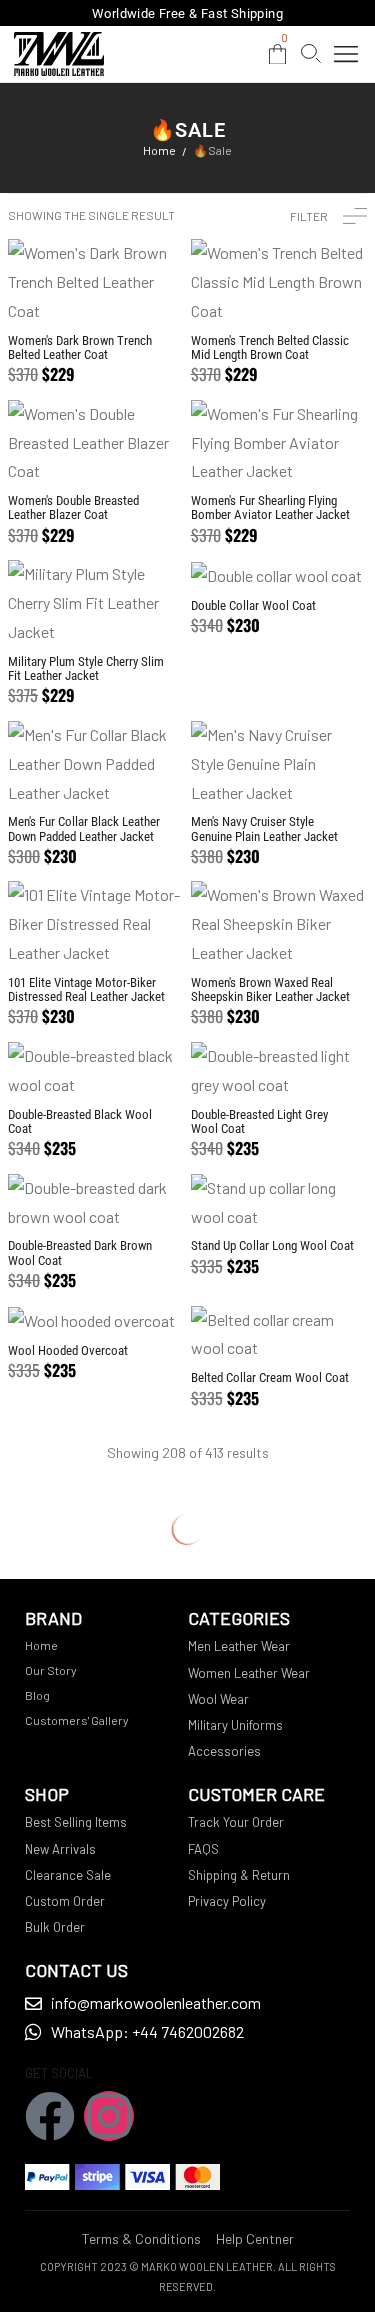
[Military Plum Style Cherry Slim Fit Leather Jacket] (96, 603)
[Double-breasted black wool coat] (96, 1071)
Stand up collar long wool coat (272, 1245)
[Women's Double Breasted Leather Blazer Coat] (96, 443)
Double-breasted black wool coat (80, 1121)
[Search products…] (311, 53)
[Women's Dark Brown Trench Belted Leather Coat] (96, 282)
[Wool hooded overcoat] (96, 1321)
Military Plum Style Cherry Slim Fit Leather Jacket (86, 668)
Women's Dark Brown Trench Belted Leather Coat (80, 347)
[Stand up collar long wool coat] (279, 1203)
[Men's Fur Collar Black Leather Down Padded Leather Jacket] (96, 764)
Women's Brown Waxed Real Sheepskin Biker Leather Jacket (270, 989)
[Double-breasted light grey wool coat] (279, 1071)
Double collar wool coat (253, 605)
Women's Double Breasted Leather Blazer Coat (73, 507)
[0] (277, 54)
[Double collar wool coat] (279, 575)
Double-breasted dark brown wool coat (80, 1252)
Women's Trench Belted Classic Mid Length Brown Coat (270, 347)
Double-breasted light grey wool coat (259, 1121)
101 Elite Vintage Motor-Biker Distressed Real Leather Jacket (86, 989)
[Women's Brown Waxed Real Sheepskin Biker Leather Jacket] (279, 924)
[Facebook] (50, 2116)
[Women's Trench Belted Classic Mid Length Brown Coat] (279, 282)
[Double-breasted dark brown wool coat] (96, 1203)
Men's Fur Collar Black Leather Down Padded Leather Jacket (84, 828)
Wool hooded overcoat (68, 1350)
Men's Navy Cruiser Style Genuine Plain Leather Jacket (264, 828)
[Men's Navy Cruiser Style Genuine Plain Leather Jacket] (279, 764)
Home (159, 150)
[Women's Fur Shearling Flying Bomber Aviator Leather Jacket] (279, 443)
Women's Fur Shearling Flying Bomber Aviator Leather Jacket (270, 507)
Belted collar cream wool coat (270, 1377)
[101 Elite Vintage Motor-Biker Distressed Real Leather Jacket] (96, 924)
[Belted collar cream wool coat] (279, 1335)
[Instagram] (109, 2116)
